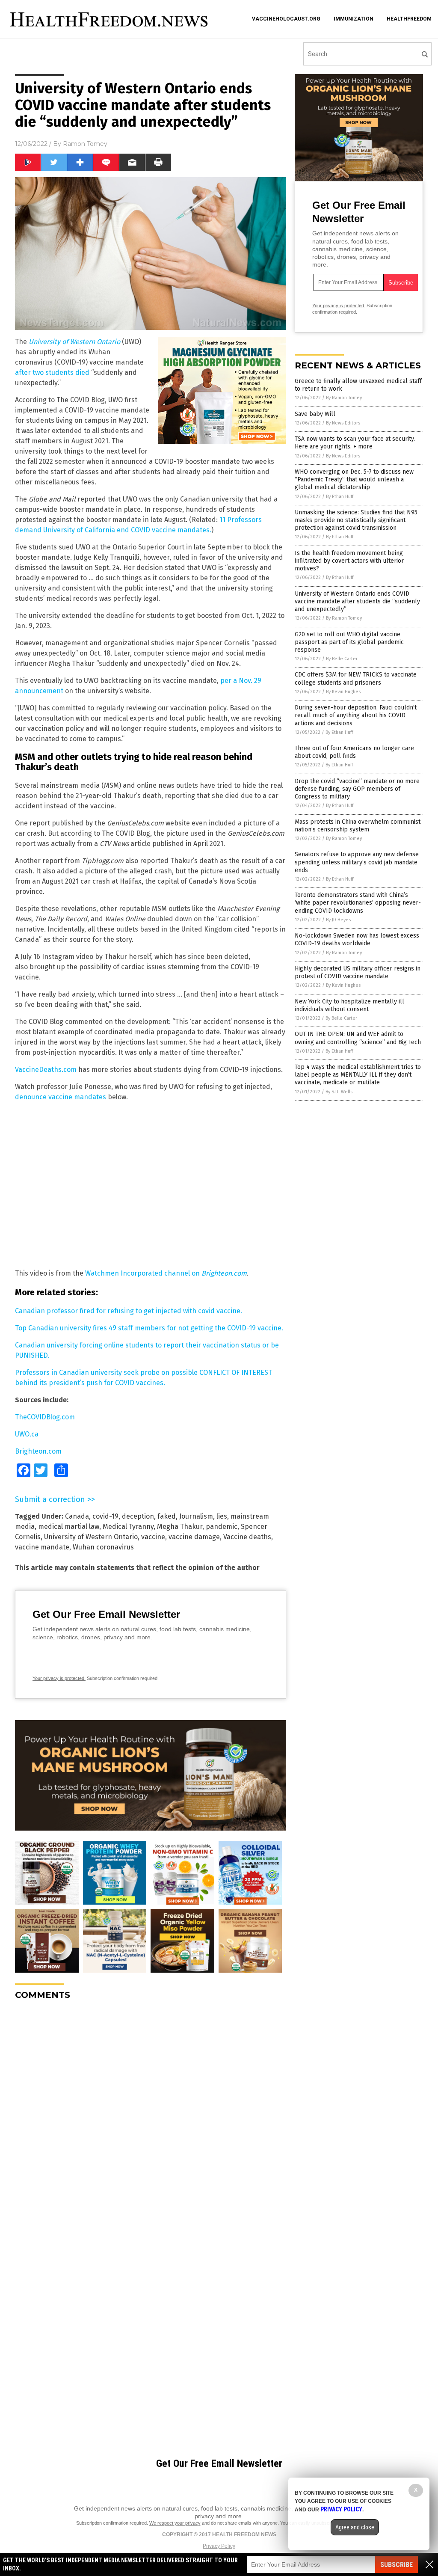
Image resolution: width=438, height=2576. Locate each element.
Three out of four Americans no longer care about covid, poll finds (354, 752)
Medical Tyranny (128, 1527)
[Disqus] (151, 2114)
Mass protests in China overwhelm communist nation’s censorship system (358, 826)
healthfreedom (409, 19)
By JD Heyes (338, 920)
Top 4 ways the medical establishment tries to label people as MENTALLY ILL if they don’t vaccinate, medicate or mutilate (358, 1075)
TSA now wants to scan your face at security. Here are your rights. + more (355, 443)
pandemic (222, 1527)
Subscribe (397, 2565)
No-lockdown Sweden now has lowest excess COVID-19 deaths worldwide (357, 939)
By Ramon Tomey (344, 398)
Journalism (196, 1516)
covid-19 (105, 1516)
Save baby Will (315, 414)
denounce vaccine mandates (61, 1097)
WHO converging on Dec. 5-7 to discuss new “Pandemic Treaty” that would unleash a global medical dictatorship (354, 479)
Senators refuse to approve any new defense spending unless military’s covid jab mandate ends (357, 862)
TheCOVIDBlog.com (45, 1417)
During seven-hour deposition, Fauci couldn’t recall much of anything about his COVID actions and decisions (356, 715)
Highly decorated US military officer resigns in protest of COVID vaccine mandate (358, 972)
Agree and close (355, 2527)
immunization (354, 19)
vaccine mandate (42, 1547)
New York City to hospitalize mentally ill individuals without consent (349, 1005)
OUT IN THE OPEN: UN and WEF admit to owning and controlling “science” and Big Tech (358, 1038)
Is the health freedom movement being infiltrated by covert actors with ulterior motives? (349, 561)
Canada (77, 1516)
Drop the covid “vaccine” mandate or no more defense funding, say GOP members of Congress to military (357, 789)
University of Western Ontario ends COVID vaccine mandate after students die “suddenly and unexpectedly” (357, 601)
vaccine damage (194, 1537)
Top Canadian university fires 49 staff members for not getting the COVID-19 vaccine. (149, 1328)
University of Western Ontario (91, 1537)
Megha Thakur (180, 1527)
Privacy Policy (219, 2546)
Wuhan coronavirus (103, 1547)
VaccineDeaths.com (46, 1070)
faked (167, 1516)
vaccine (153, 1537)
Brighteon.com (38, 1451)
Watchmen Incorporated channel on (166, 1273)
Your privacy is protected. (59, 1678)
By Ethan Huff (340, 497)
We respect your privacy (175, 2523)
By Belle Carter (342, 659)
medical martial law (69, 1527)
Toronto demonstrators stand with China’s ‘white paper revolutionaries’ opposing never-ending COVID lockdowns (358, 903)
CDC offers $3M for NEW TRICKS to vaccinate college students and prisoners (356, 678)
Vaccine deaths (247, 1537)
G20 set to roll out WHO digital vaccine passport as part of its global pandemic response (349, 642)
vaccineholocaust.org (286, 19)
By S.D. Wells (339, 1092)
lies (222, 1516)
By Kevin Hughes (343, 692)
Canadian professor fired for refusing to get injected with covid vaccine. (129, 1311)
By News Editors (343, 423)
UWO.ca (27, 1434)
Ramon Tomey (85, 144)
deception (138, 1516)
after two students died (52, 372)
